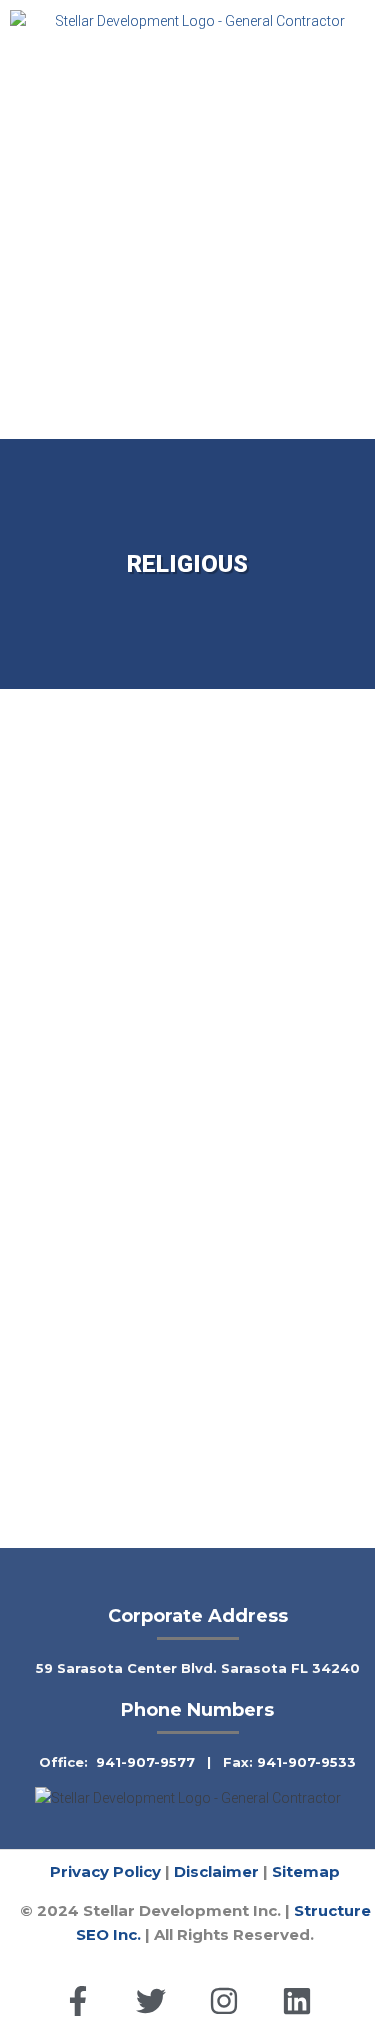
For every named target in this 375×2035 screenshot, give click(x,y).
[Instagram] (224, 2001)
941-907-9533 (306, 1762)
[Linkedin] (297, 2001)
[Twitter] (151, 2001)
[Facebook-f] (78, 2001)
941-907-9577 (145, 1762)
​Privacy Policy (105, 1871)
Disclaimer (216, 1871)
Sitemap (306, 1871)
